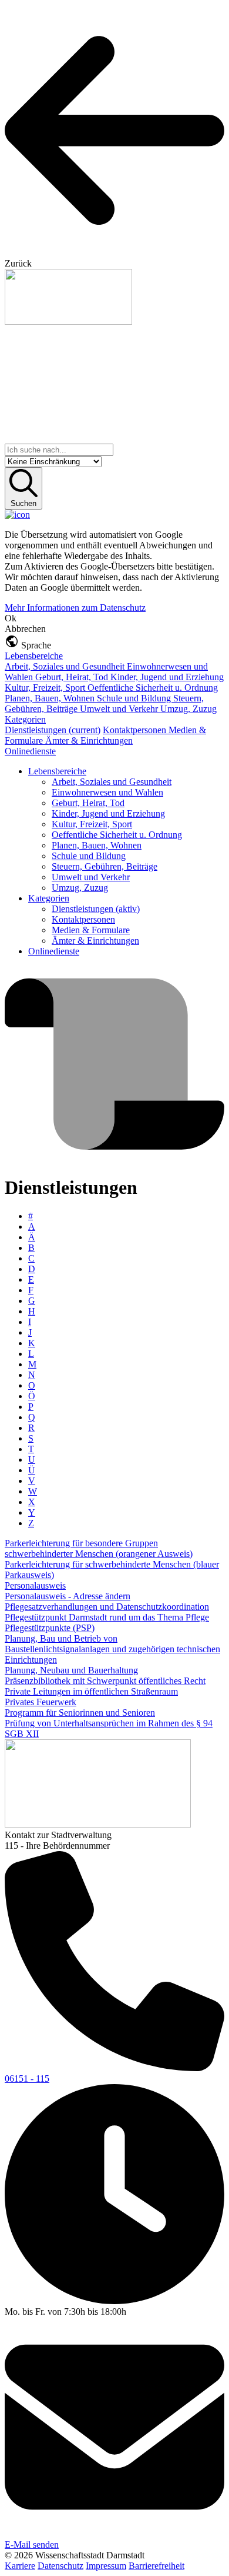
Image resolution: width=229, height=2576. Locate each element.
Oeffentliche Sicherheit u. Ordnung (153, 688)
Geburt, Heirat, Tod (73, 677)
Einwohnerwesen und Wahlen (107, 792)
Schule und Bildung (135, 698)
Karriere (20, 2566)
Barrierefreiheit (156, 2566)
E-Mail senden (32, 2545)
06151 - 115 (27, 2079)
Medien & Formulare (91, 930)
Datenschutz (60, 2566)
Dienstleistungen (53, 730)
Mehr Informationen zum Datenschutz (75, 608)
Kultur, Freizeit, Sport (46, 688)
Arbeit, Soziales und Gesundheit (66, 666)
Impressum (106, 2566)
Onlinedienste (30, 751)
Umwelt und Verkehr (120, 709)
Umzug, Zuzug (188, 709)
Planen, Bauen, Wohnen (51, 698)
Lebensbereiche (34, 656)
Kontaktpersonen (136, 730)
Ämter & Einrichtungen (89, 740)
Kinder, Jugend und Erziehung (167, 677)
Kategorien (25, 719)
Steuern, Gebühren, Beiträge (105, 866)
